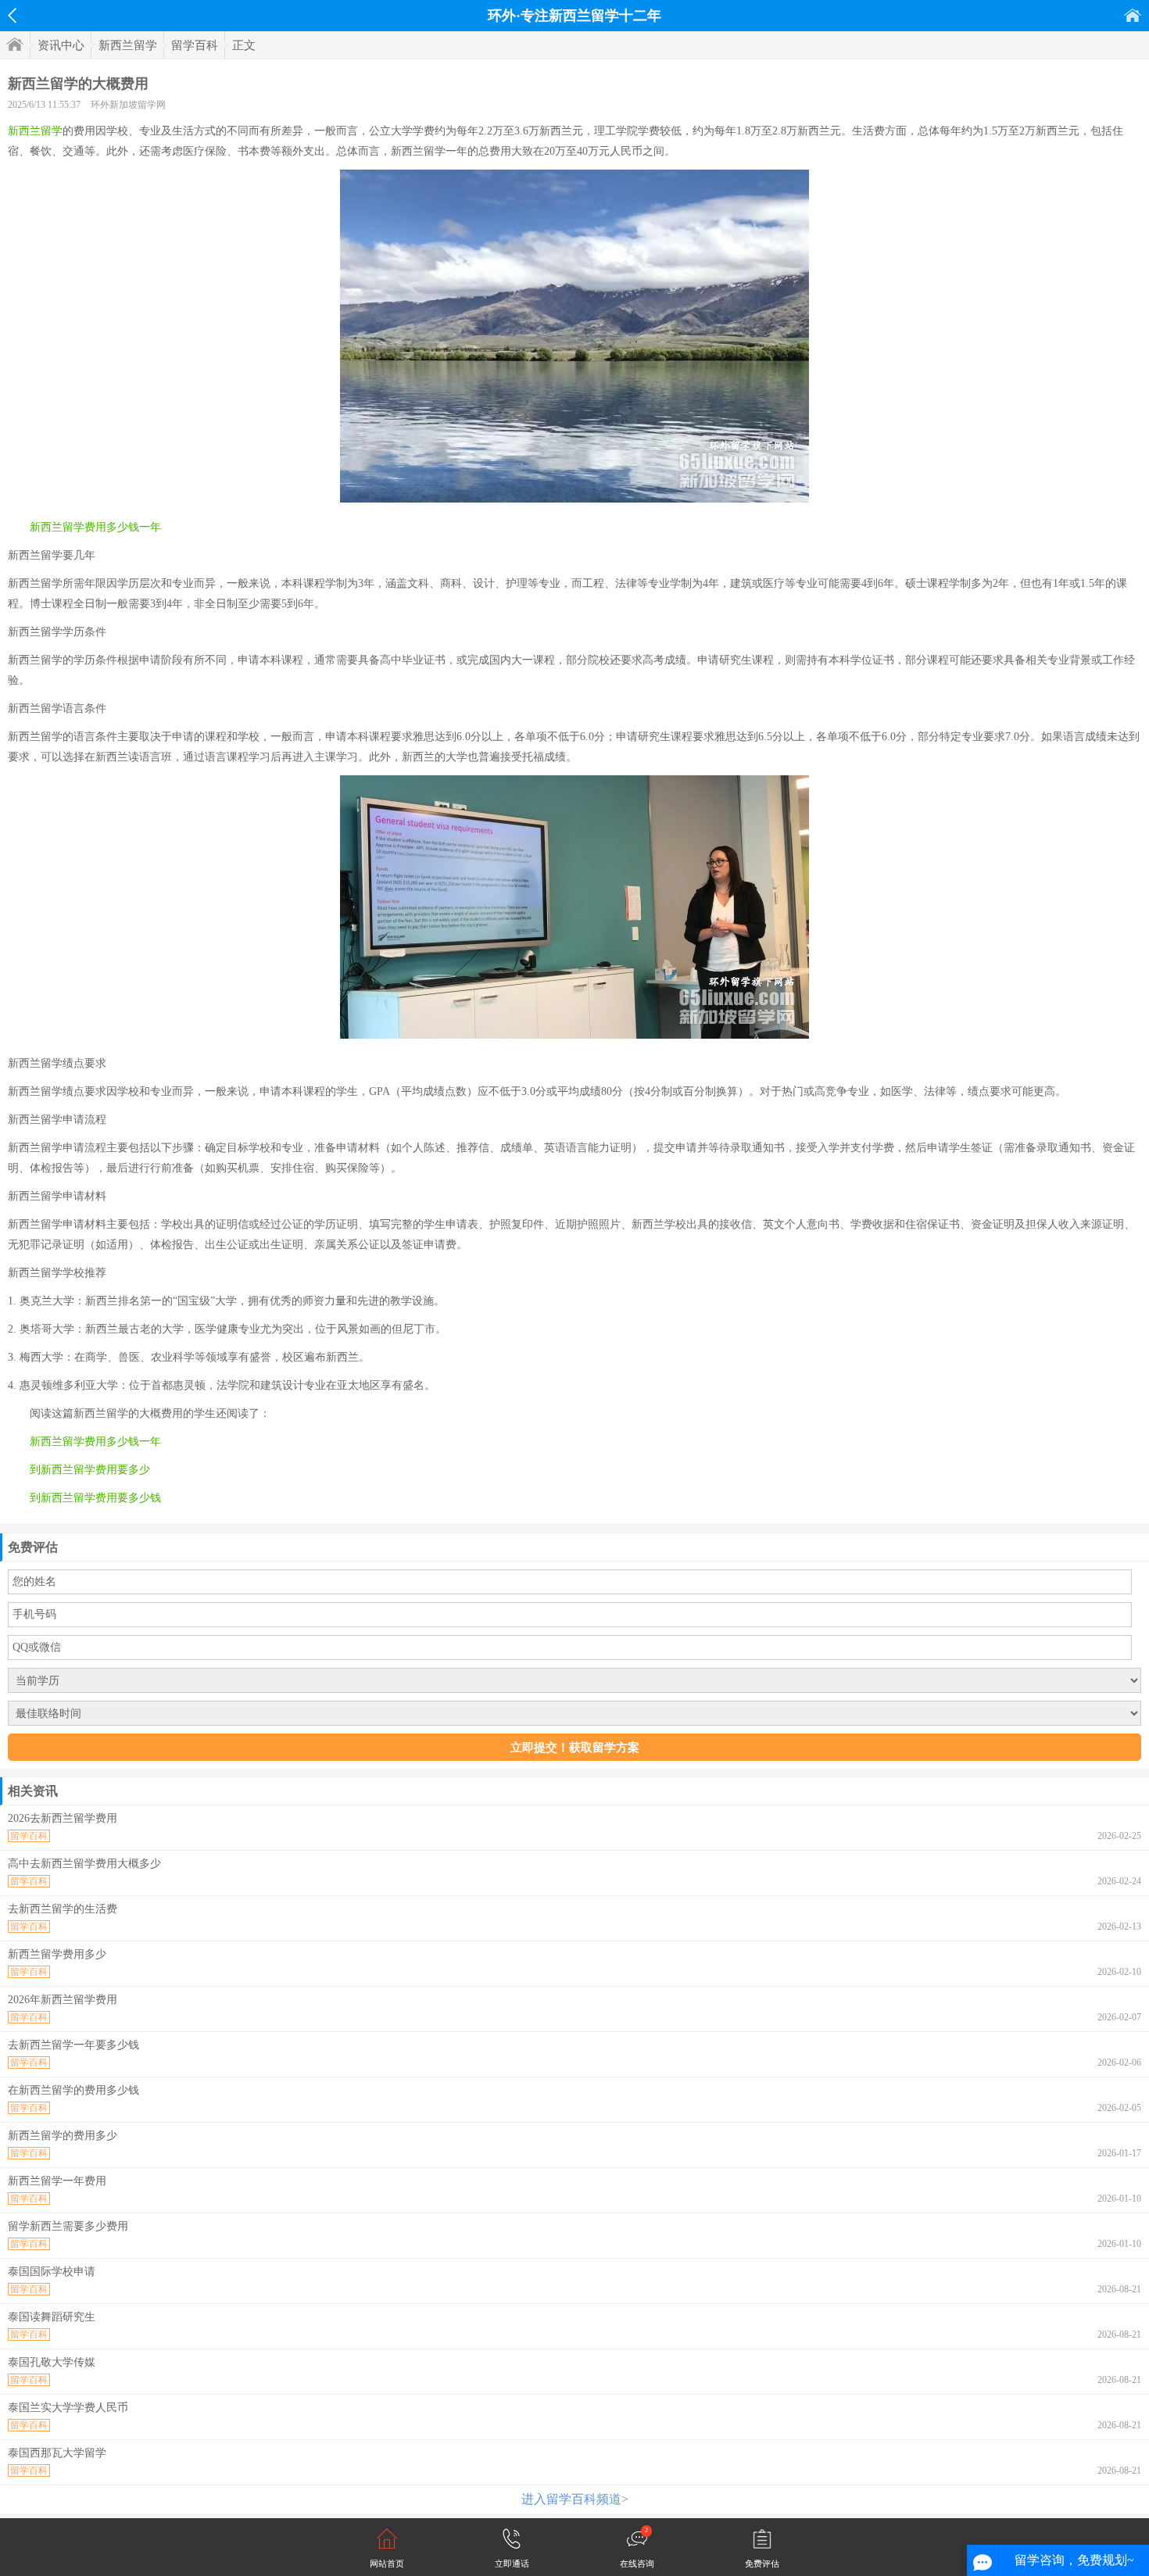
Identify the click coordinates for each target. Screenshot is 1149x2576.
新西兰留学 (128, 45)
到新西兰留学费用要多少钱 (95, 1498)
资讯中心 (61, 45)
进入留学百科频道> (575, 2499)
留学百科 (195, 45)
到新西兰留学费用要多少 (90, 1470)
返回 (12, 16)
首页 (1133, 15)
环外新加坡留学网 (128, 105)
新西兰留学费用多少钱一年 (95, 527)
